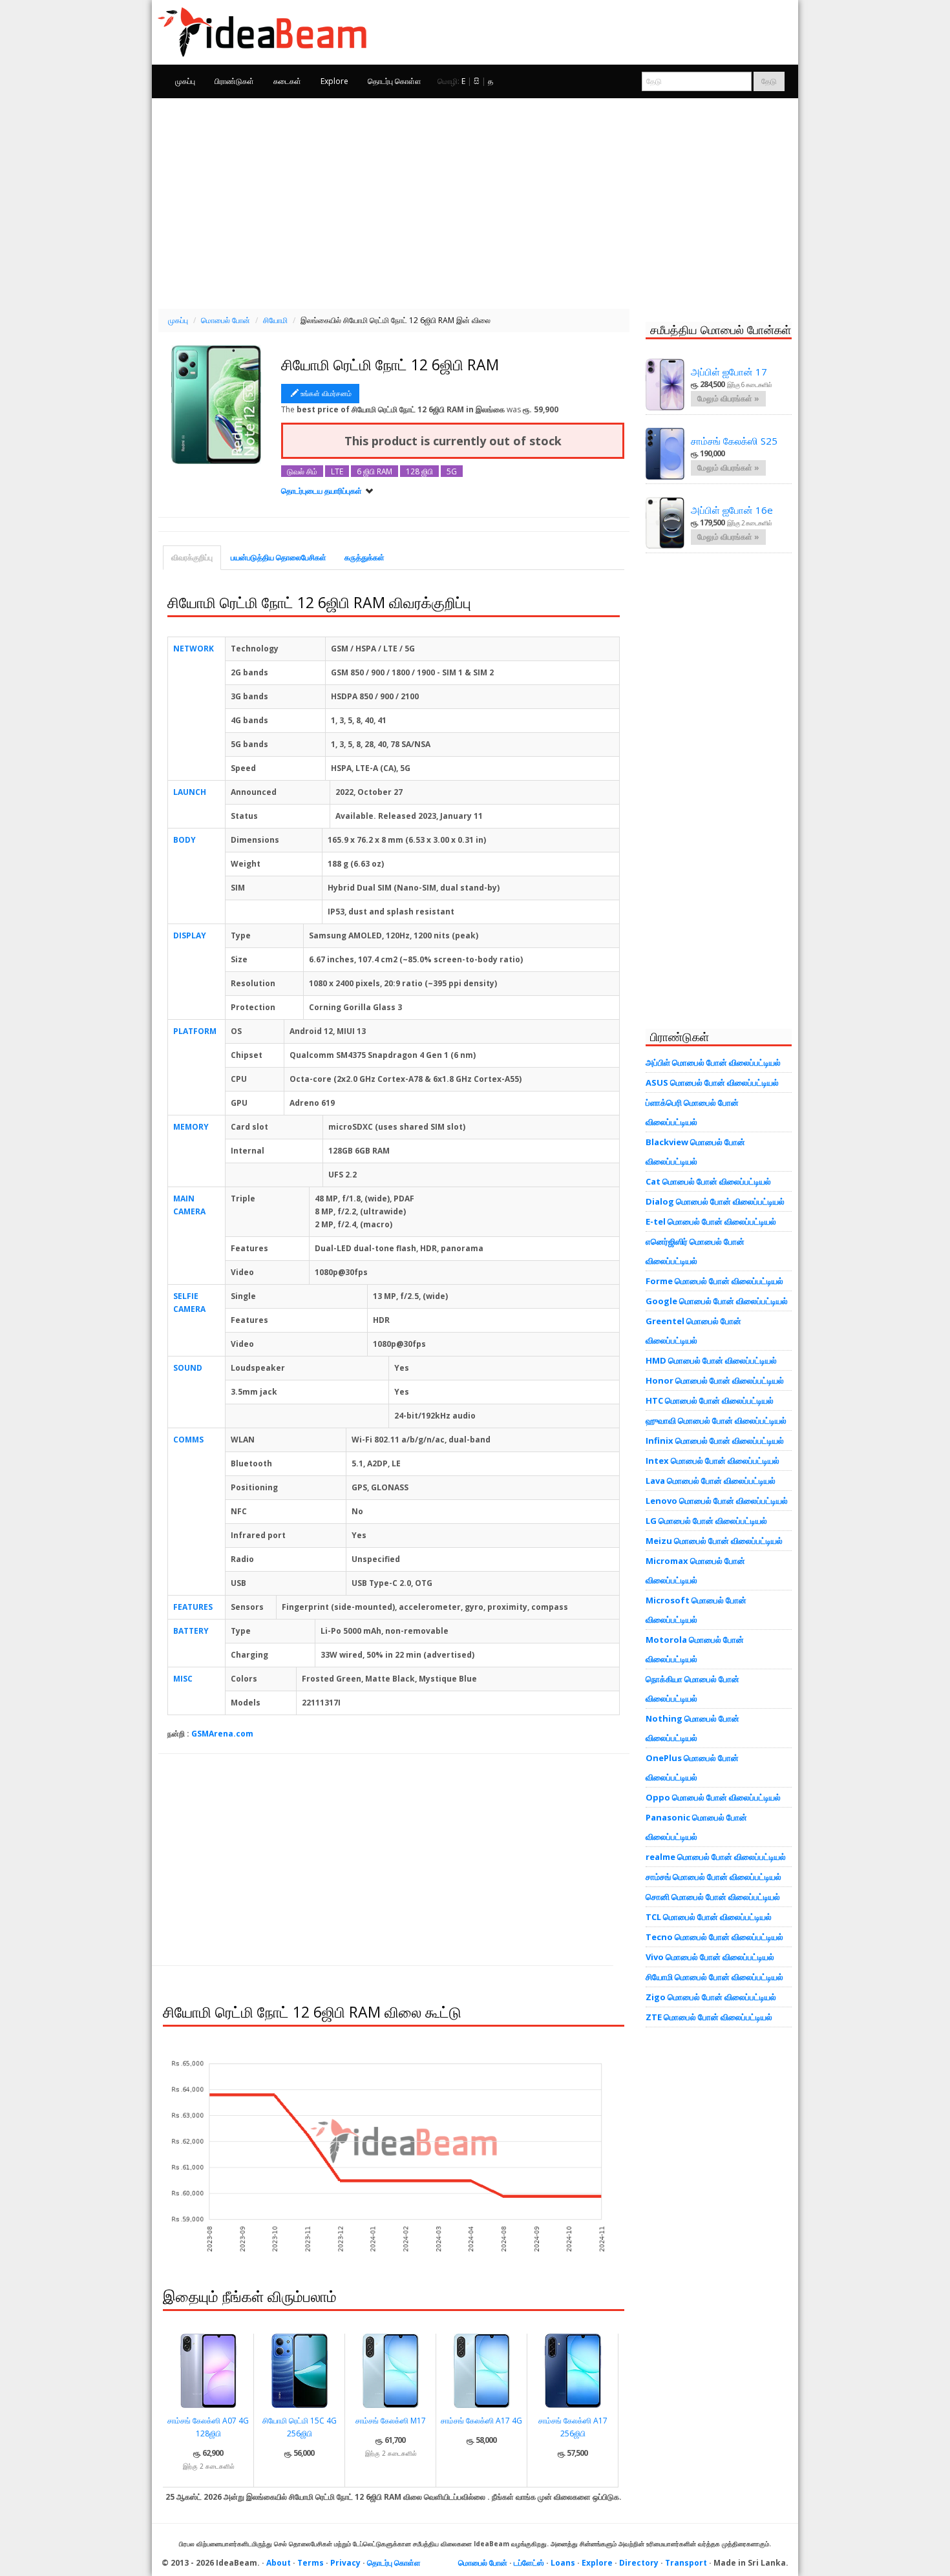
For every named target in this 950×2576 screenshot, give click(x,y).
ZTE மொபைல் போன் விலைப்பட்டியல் (709, 2017)
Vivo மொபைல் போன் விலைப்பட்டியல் (710, 1957)
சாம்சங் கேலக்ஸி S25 (734, 441)
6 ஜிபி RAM (375, 471)
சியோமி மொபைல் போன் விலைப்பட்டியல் (714, 1977)
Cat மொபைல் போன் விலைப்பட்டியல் (708, 1181)
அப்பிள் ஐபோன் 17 (729, 372)
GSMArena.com (222, 1734)
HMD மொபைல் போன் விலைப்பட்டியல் (711, 1360)
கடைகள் (287, 81)
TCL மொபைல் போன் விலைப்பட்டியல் (709, 1917)
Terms (311, 2563)
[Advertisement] (475, 202)
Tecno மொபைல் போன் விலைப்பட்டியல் (714, 1937)
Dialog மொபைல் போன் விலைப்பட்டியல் (715, 1201)
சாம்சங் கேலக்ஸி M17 (391, 2421)
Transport (686, 2563)
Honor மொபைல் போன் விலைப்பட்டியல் (715, 1380)
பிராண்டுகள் (234, 81)
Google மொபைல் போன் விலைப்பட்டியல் (717, 1301)
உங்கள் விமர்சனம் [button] (326, 393)
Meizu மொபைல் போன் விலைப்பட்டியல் (714, 1541)
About (279, 2563)
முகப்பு (185, 81)
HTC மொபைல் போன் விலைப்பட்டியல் (710, 1400)
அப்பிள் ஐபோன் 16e (732, 510)
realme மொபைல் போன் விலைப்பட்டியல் (716, 1857)
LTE (337, 471)
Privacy (345, 2563)
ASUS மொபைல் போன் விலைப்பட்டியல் (712, 1082)
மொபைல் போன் (483, 2563)
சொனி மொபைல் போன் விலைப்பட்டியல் (713, 1897)
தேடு (769, 81)
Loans (563, 2563)
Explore (334, 81)
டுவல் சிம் (302, 471)
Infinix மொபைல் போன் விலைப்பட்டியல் (715, 1441)
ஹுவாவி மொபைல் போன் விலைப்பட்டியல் (716, 1420)
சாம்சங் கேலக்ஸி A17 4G (481, 2421)
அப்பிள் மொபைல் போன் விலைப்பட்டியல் (713, 1062)
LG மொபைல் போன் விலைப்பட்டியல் (706, 1521)
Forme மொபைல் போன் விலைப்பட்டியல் (714, 1281)
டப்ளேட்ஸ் (529, 2563)
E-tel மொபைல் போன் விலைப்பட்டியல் (711, 1221)
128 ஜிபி (419, 471)
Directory (639, 2563)
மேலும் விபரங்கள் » (728, 398)
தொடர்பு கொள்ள (395, 81)
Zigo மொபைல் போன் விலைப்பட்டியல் (711, 1997)
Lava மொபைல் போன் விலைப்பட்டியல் (711, 1481)
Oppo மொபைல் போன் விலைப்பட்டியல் (713, 1797)
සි (477, 81)
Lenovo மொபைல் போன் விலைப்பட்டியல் (717, 1501)
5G (452, 471)
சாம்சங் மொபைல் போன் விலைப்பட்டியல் (713, 1877)
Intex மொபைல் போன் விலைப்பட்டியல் (712, 1461)
